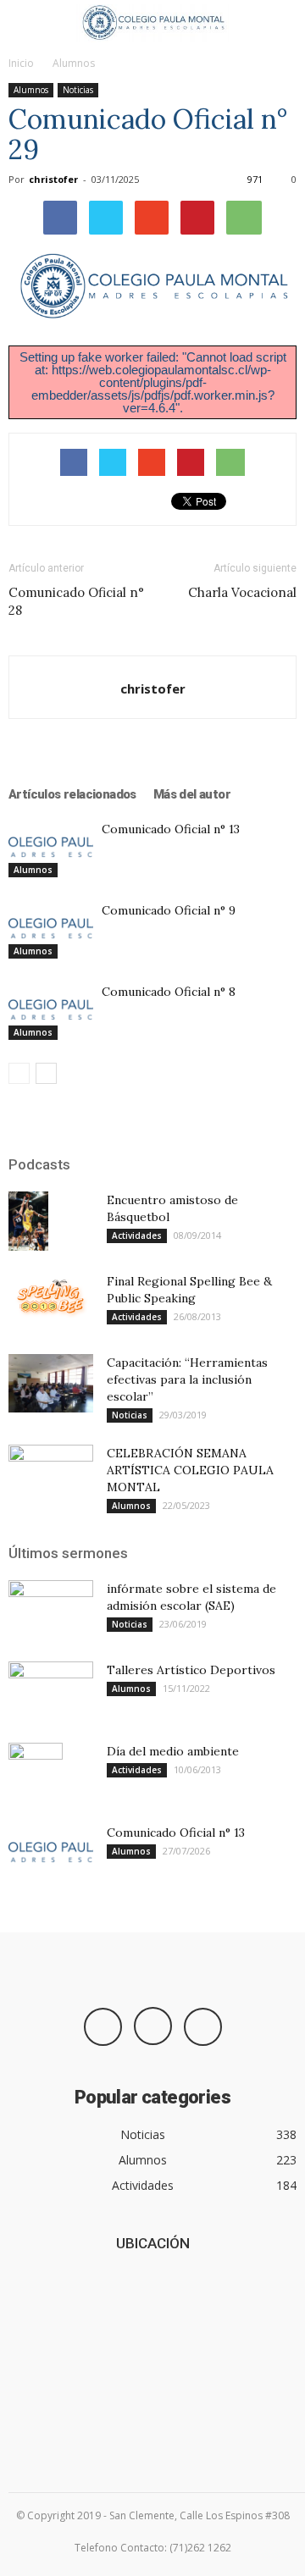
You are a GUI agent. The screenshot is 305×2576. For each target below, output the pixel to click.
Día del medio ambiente (173, 1751)
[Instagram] (153, 2026)
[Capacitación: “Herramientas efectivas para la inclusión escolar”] (51, 1383)
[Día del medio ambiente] (36, 1772)
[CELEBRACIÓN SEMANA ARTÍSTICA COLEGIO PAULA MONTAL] (51, 1474)
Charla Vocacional (242, 592)
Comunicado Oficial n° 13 (171, 829)
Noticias (78, 90)
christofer (53, 179)
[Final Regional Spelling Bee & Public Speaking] (51, 1296)
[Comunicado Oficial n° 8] (51, 1011)
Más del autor (192, 794)
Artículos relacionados (72, 794)
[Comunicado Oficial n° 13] (51, 848)
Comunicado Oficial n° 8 (169, 992)
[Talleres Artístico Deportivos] (51, 1691)
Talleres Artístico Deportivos (191, 1670)
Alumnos (74, 63)
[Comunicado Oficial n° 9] (51, 929)
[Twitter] (203, 2027)
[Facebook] (103, 2027)
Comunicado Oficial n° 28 (76, 601)
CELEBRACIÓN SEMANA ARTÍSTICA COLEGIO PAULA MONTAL (190, 1470)
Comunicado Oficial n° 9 (169, 910)
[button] (281, 23)
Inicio (21, 63)
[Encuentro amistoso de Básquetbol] (28, 1221)
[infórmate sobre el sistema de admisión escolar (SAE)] (51, 1610)
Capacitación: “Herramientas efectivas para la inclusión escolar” (187, 1379)
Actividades (137, 1235)
